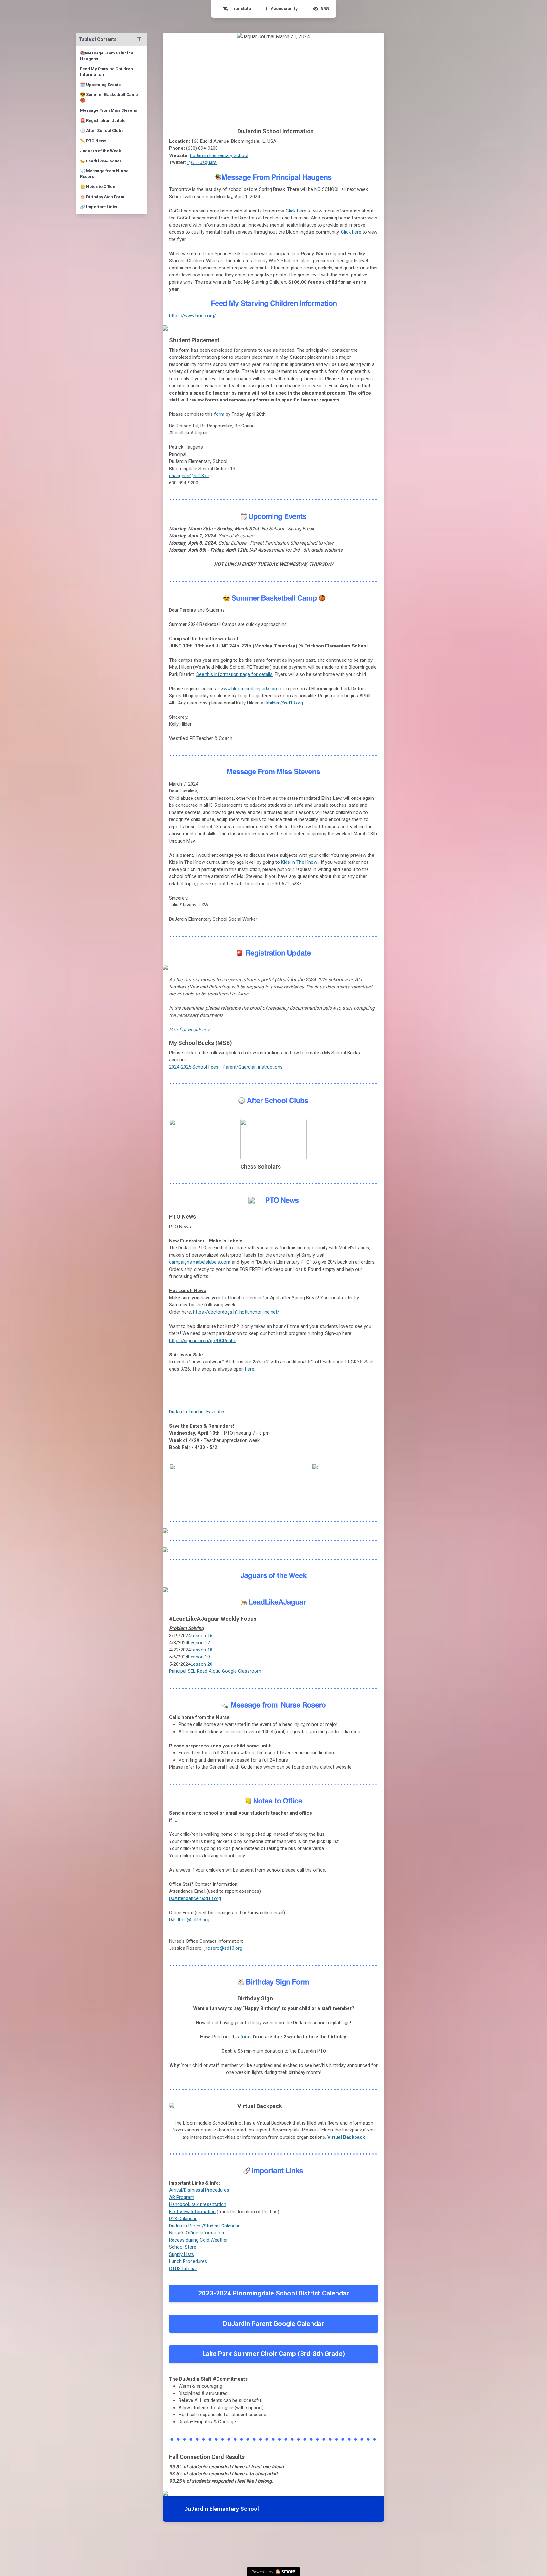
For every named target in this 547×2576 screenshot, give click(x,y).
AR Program (182, 2197)
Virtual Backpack (346, 2137)
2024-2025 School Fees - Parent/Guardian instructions (226, 1067)
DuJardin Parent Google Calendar (273, 2324)
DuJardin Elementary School (219, 155)
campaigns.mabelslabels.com (200, 1262)
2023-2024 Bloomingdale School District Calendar (273, 2293)
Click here (296, 211)
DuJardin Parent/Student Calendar (204, 2226)
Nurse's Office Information (197, 2233)
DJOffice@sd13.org (189, 1920)
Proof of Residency (189, 1030)
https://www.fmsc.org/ (192, 316)
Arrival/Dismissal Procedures (199, 2190)
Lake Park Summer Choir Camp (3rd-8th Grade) (274, 2354)
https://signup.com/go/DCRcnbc (203, 1341)
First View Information (192, 2212)
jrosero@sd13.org (223, 1948)
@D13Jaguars (202, 162)
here (250, 1369)
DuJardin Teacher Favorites (197, 1412)
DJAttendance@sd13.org (195, 1898)
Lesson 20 (201, 1664)
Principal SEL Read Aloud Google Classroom (215, 1671)
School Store (183, 2247)
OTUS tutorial (183, 2269)
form (219, 414)
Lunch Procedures (188, 2261)
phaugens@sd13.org (190, 476)
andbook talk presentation (199, 2204)
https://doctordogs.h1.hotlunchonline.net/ (236, 1312)
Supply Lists (182, 2254)
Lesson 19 (199, 1657)
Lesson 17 (199, 1643)
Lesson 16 (201, 1636)
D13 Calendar (183, 2219)
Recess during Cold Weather (198, 2240)
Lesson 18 (201, 1650)
